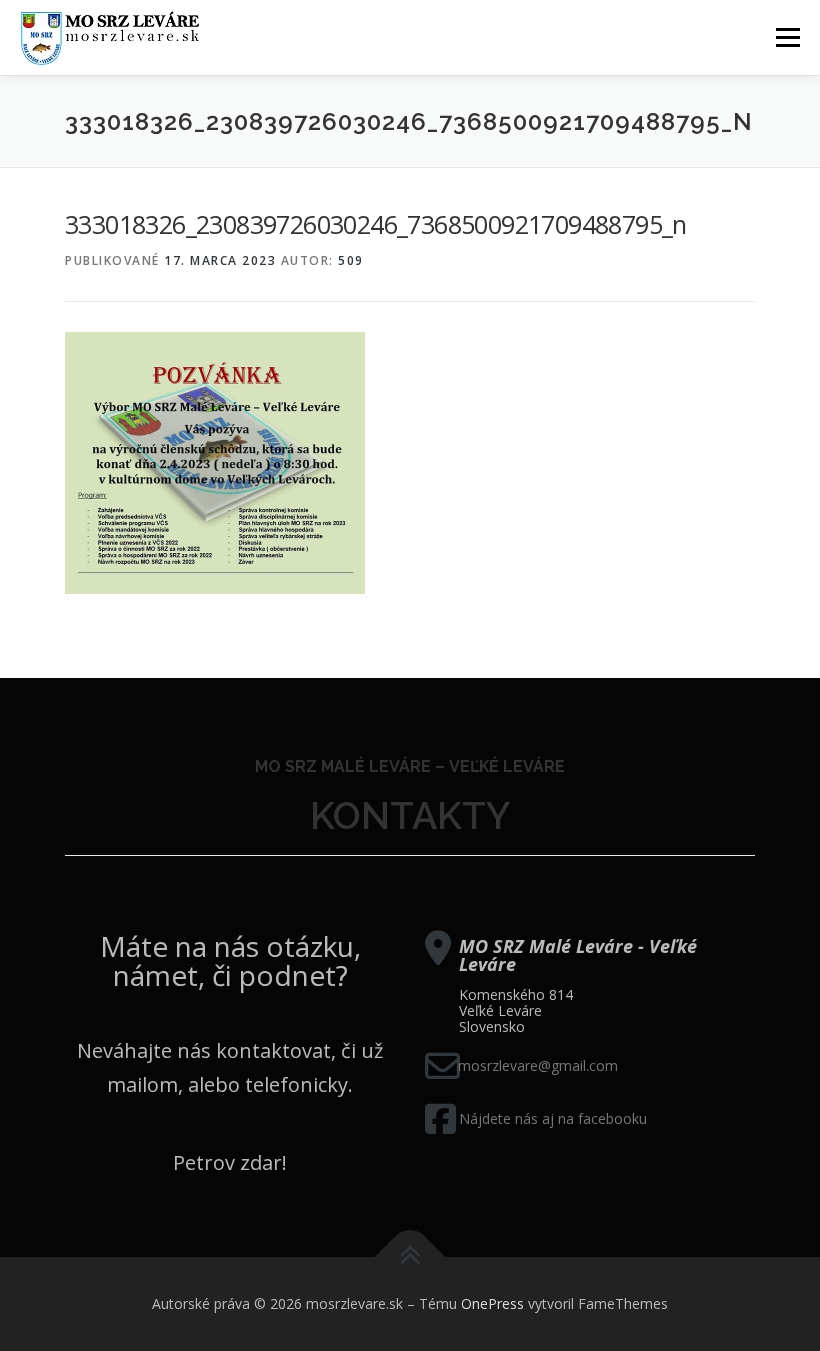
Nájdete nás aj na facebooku (553, 1118)
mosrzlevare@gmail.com (538, 1065)
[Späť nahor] (410, 1257)
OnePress (492, 1303)
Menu (787, 37)
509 (351, 260)
